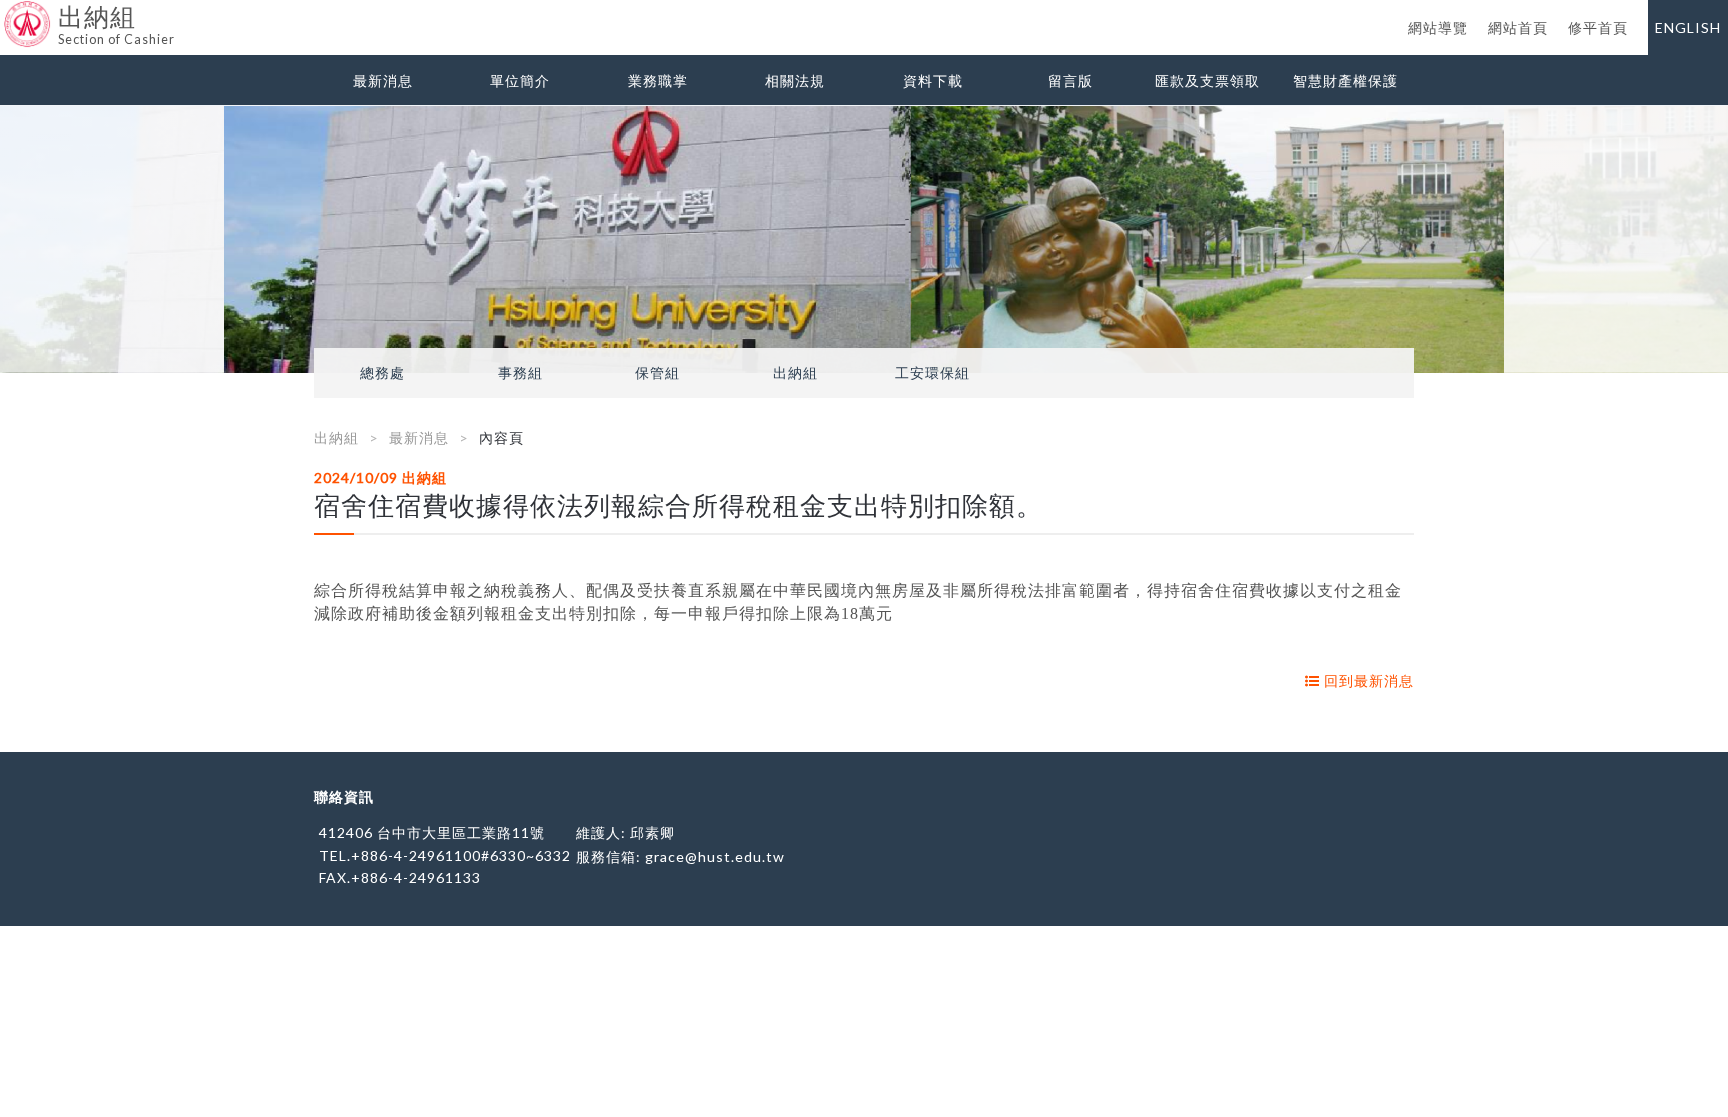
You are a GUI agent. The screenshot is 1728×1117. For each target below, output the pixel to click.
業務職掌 (658, 80)
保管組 (657, 373)
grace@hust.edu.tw (715, 856)
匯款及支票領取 (1207, 80)
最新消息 (383, 80)
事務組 (520, 373)
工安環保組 (932, 373)
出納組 (795, 373)
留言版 (1070, 80)
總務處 (382, 373)
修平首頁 (1598, 27)
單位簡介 (520, 80)
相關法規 (795, 80)
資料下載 (933, 80)
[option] (864, 239)
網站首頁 (1518, 27)
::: (7, 14)
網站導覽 (1438, 27)
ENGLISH (1688, 27)
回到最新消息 (1367, 680)
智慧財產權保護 (1345, 80)
